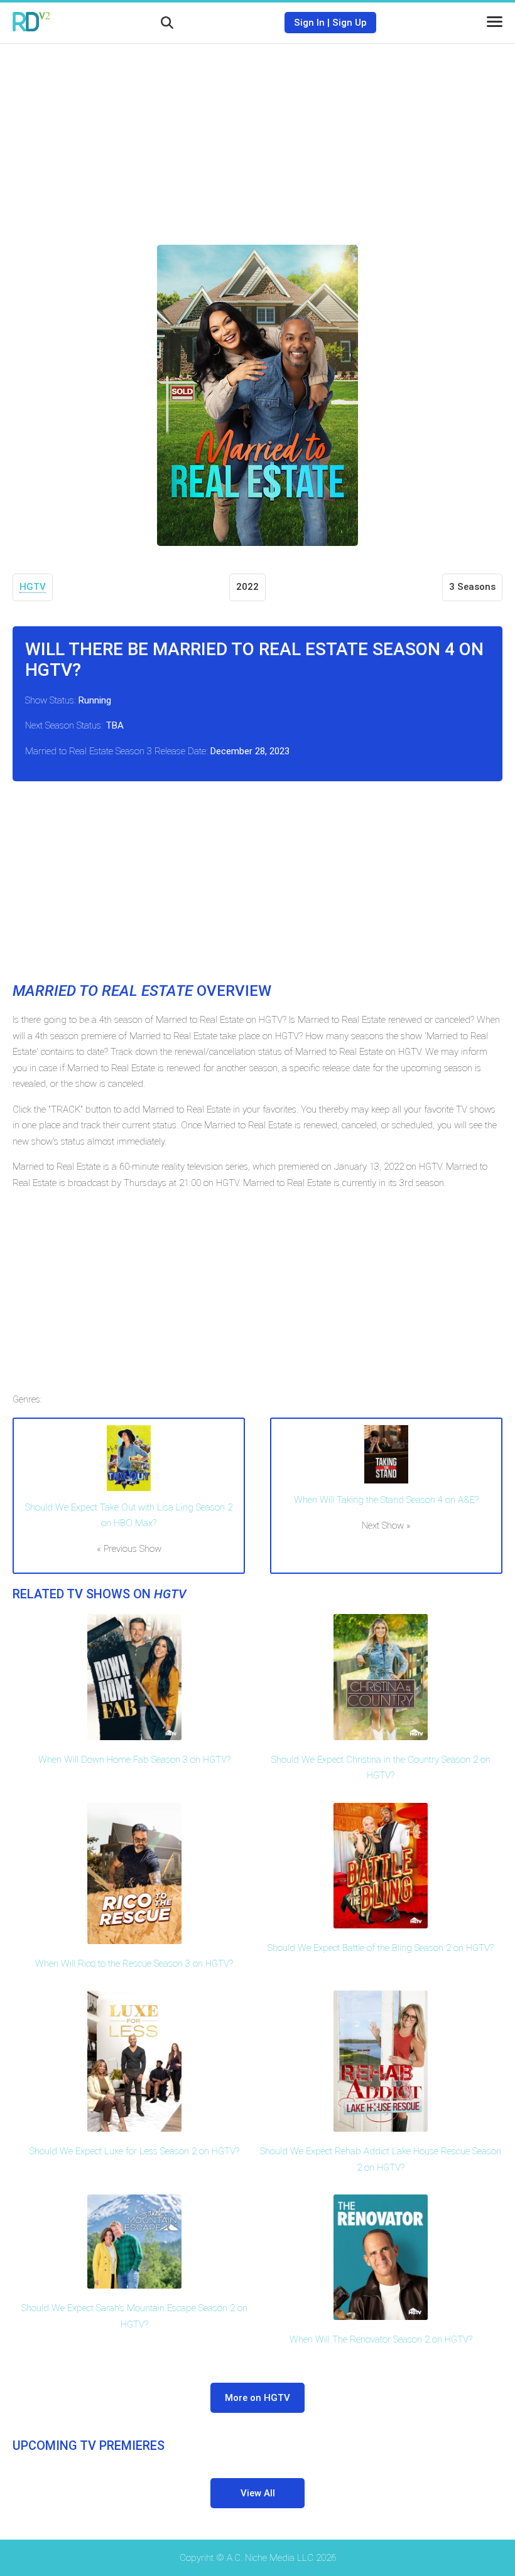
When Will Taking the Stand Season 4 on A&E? (386, 1500)
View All (258, 2493)
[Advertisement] (257, 135)
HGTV (33, 587)
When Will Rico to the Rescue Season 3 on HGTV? (134, 1964)
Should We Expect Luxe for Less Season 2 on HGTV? (134, 2151)
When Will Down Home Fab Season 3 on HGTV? (134, 1760)
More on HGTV (257, 2398)
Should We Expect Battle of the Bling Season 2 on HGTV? (381, 1948)
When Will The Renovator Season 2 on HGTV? (381, 2339)
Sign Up (350, 23)
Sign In (309, 23)
